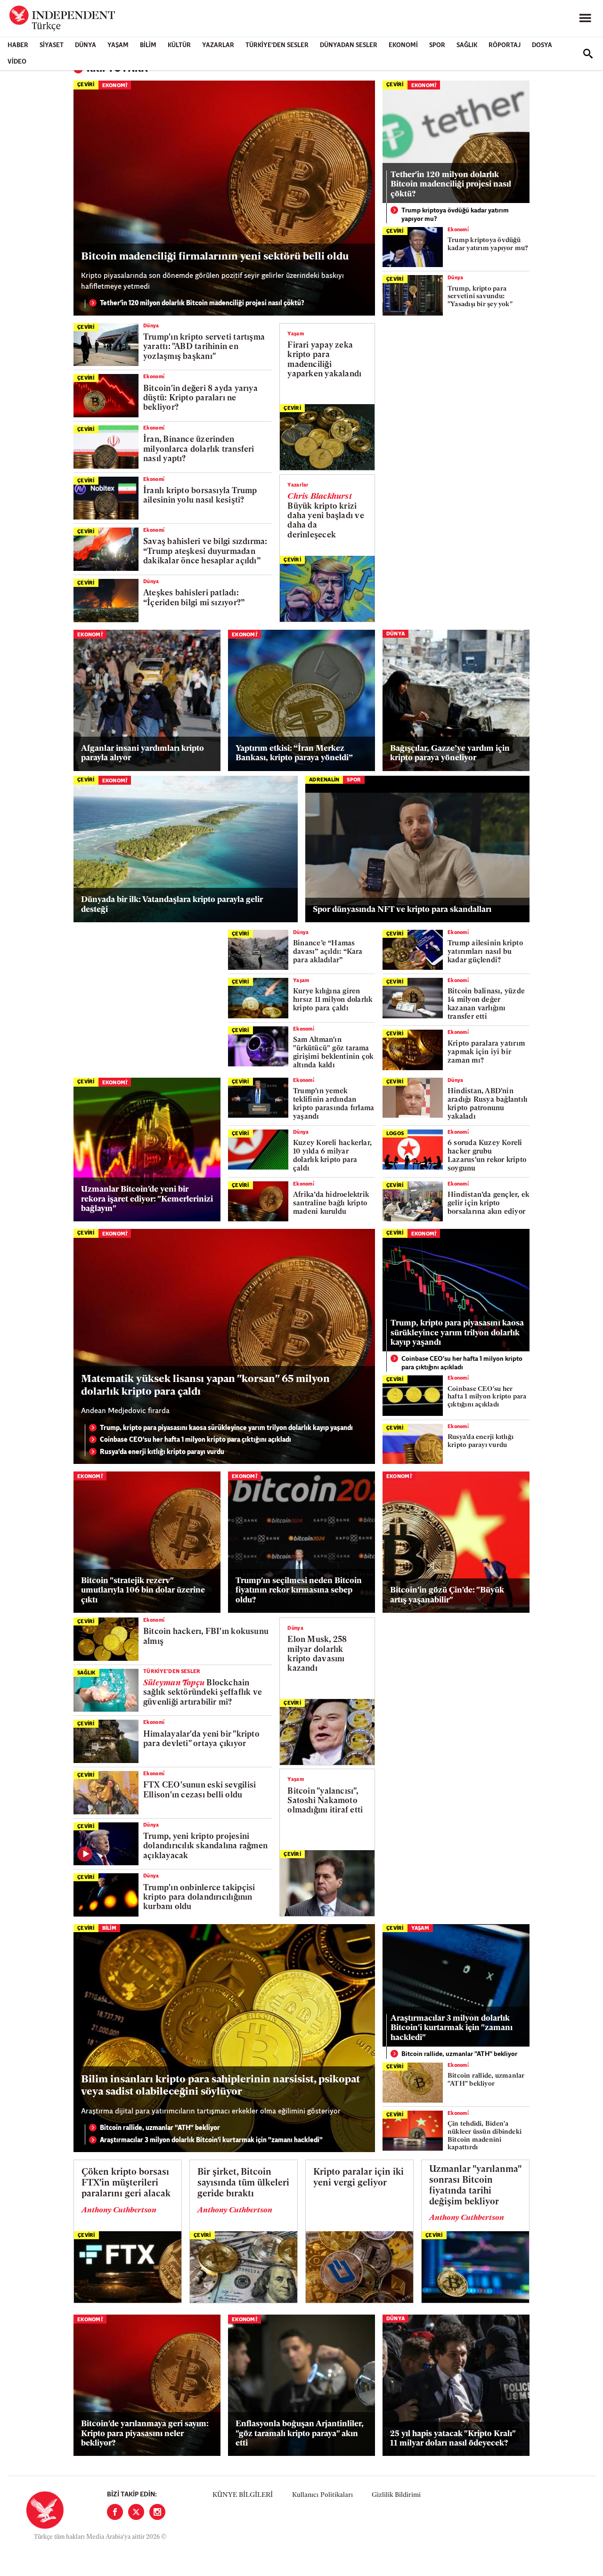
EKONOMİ (403, 45)
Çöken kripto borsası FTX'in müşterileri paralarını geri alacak (126, 2183)
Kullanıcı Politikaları (322, 2495)
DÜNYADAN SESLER (349, 45)
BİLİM (148, 45)
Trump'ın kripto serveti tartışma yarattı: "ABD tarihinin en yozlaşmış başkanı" (204, 347)
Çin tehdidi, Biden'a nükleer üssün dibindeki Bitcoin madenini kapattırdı (485, 2136)
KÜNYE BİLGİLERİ (243, 2495)
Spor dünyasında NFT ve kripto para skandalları (402, 910)
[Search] (588, 54)
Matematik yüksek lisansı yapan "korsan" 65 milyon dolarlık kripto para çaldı (205, 1386)
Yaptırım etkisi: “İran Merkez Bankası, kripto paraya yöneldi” (294, 753)
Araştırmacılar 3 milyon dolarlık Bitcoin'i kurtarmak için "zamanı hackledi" (211, 2141)
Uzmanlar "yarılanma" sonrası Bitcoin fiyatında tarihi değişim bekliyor (475, 2186)
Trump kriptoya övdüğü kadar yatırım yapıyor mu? (455, 215)
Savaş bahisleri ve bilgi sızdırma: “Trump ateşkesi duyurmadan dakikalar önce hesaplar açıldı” (205, 552)
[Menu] (585, 18)
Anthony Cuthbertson (119, 2210)
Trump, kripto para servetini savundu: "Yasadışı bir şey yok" (480, 297)
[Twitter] (136, 2512)
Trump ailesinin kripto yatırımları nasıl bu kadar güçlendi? (485, 952)
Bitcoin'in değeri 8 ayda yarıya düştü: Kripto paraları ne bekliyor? (200, 398)
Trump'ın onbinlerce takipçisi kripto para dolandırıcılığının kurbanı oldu (199, 1898)
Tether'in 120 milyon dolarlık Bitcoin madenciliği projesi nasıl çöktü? (202, 304)
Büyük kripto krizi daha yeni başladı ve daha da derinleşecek (326, 516)
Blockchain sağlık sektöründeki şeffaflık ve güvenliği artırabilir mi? (203, 1693)
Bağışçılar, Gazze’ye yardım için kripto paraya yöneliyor (450, 753)
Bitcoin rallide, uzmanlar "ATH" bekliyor (160, 2128)
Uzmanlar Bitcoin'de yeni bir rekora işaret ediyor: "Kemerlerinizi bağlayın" (147, 1199)
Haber (18, 45)
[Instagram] (157, 2512)
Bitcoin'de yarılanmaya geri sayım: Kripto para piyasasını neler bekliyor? (145, 2434)
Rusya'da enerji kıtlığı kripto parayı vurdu (162, 1452)
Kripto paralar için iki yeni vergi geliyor (359, 2178)
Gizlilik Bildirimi (396, 2495)
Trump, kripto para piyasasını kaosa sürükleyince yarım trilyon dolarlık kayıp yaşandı (226, 1428)
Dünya (86, 45)
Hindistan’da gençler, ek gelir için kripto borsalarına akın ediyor (488, 1204)
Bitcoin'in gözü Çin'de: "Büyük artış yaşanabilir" (447, 1595)
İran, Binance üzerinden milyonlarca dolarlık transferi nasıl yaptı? (199, 449)
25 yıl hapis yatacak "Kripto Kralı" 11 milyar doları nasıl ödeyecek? (453, 2439)
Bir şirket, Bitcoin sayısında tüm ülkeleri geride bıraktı (243, 2183)
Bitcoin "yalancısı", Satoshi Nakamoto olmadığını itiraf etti (325, 1801)
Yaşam (118, 45)
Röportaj (505, 45)
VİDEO (17, 62)
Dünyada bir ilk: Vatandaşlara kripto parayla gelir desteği (172, 905)
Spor (437, 45)
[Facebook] (115, 2512)
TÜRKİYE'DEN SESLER (277, 45)
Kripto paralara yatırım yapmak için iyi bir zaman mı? (486, 1052)
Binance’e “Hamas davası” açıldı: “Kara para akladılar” (328, 952)
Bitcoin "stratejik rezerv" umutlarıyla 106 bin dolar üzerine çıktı (143, 1591)
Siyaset (52, 45)
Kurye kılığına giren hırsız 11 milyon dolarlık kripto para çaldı (333, 1000)
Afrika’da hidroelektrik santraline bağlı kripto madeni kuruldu (331, 1204)
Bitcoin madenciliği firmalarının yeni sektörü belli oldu (215, 257)
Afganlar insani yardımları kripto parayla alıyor (143, 753)
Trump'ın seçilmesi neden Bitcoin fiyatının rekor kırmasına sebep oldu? (299, 1591)
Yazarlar (218, 45)
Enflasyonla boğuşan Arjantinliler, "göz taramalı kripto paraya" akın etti (300, 2434)
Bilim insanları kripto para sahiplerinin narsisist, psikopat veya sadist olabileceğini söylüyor (220, 2086)
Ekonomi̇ (115, 86)
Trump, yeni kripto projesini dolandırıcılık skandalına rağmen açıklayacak (205, 1846)
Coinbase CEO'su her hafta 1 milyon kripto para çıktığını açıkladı (196, 1440)
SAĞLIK (467, 45)
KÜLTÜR (179, 45)
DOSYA (542, 45)
